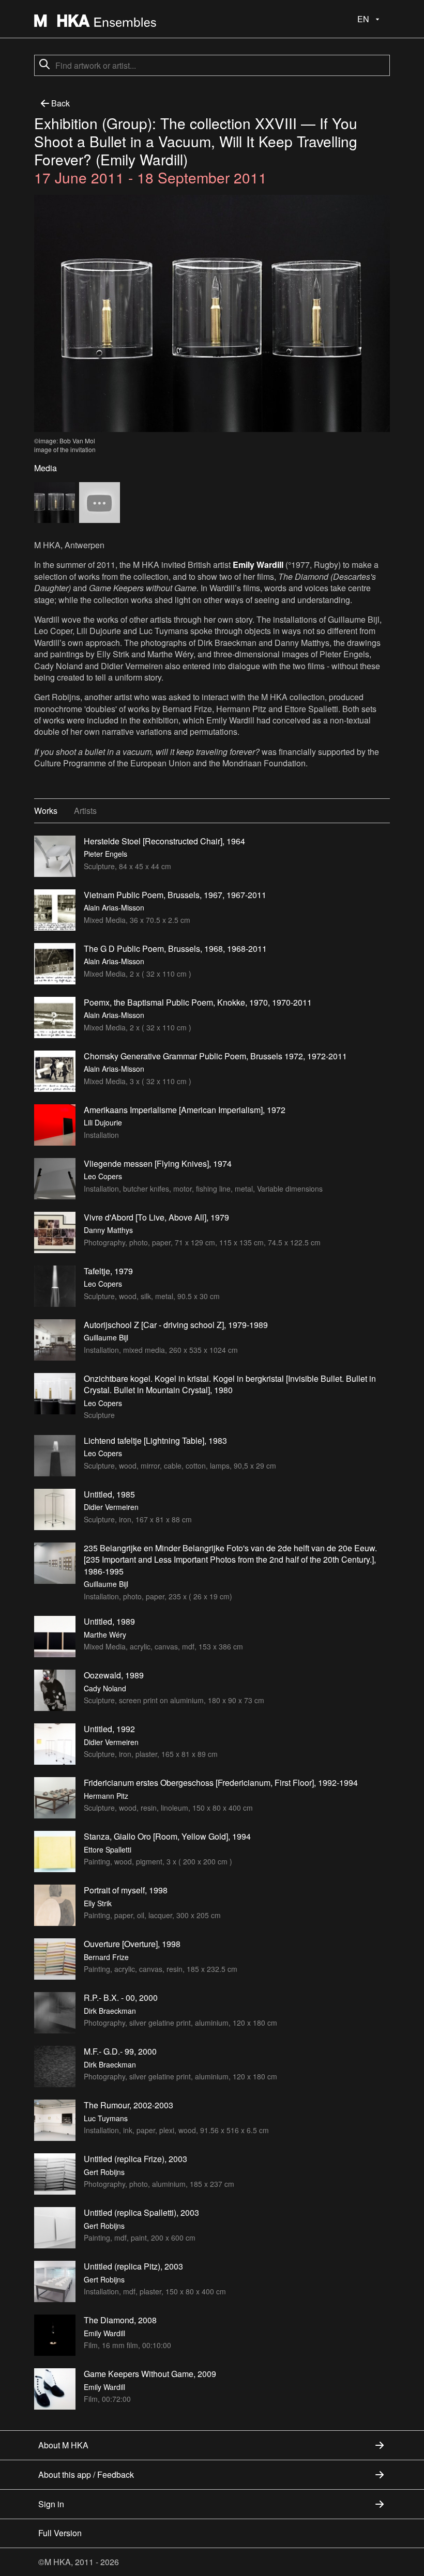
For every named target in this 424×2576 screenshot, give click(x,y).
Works (46, 811)
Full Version (60, 2533)
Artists (85, 811)
